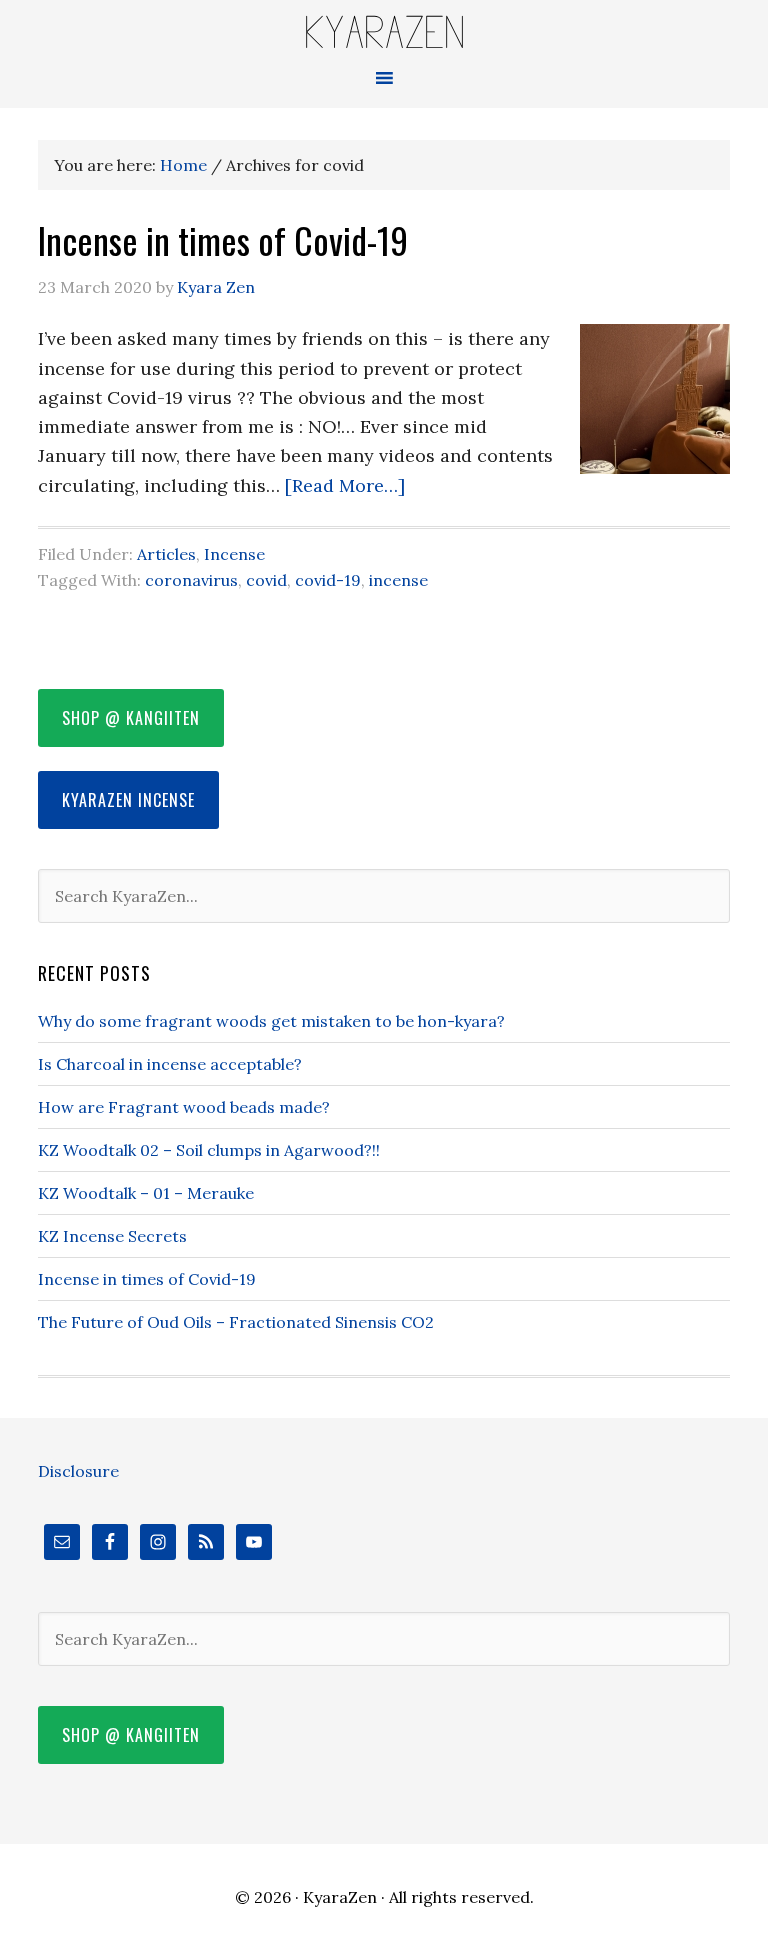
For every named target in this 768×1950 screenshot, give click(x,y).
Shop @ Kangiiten (131, 718)
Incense (234, 554)
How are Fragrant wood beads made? (184, 1107)
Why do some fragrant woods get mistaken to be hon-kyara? (271, 1021)
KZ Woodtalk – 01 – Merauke (146, 1193)
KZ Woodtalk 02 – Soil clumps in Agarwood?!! (209, 1150)
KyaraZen (384, 33)
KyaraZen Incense (128, 800)
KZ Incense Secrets (112, 1236)
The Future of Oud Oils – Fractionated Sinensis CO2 (236, 1322)
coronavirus (191, 580)
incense (398, 580)
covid (266, 580)
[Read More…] (345, 485)
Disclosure (78, 1471)
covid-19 (328, 580)
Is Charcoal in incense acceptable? (170, 1064)
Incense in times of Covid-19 (223, 239)
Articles (166, 554)
